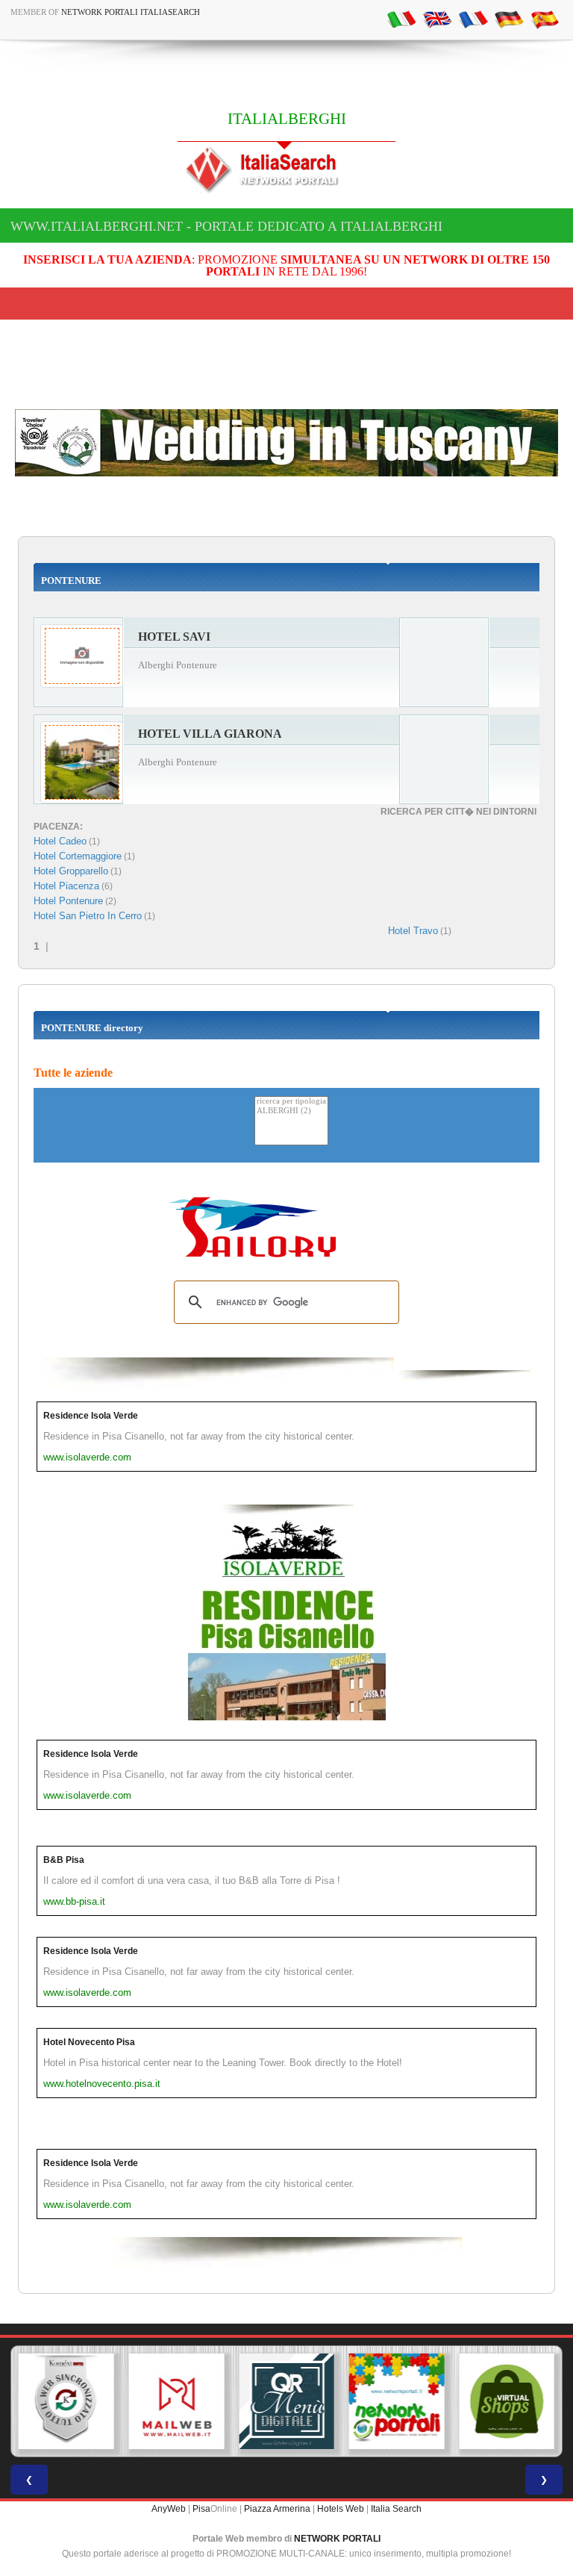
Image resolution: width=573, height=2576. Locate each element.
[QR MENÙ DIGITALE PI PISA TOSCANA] (286, 2401)
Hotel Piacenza (66, 886)
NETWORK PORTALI (337, 2539)
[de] (509, 19)
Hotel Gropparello (71, 871)
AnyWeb (169, 2509)
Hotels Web (341, 2509)
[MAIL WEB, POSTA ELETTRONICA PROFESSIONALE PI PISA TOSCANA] (177, 2401)
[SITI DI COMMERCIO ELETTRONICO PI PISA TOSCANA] (507, 2401)
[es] (545, 19)
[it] (401, 19)
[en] (437, 19)
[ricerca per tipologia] (291, 1102)
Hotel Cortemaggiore (78, 856)
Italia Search (396, 2509)
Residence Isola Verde (91, 1416)
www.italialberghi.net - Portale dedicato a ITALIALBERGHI (226, 226)
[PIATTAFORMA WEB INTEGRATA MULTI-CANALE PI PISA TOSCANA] (66, 2401)
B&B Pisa (64, 1860)
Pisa (201, 2509)
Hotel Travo (413, 931)
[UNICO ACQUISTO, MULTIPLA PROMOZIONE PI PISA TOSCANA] (397, 2401)
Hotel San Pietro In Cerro (88, 916)
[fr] (473, 19)
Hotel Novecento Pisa (89, 2042)
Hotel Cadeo (60, 841)
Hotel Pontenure (68, 901)
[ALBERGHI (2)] (291, 1111)
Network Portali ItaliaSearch (131, 12)
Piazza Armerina (277, 2509)
